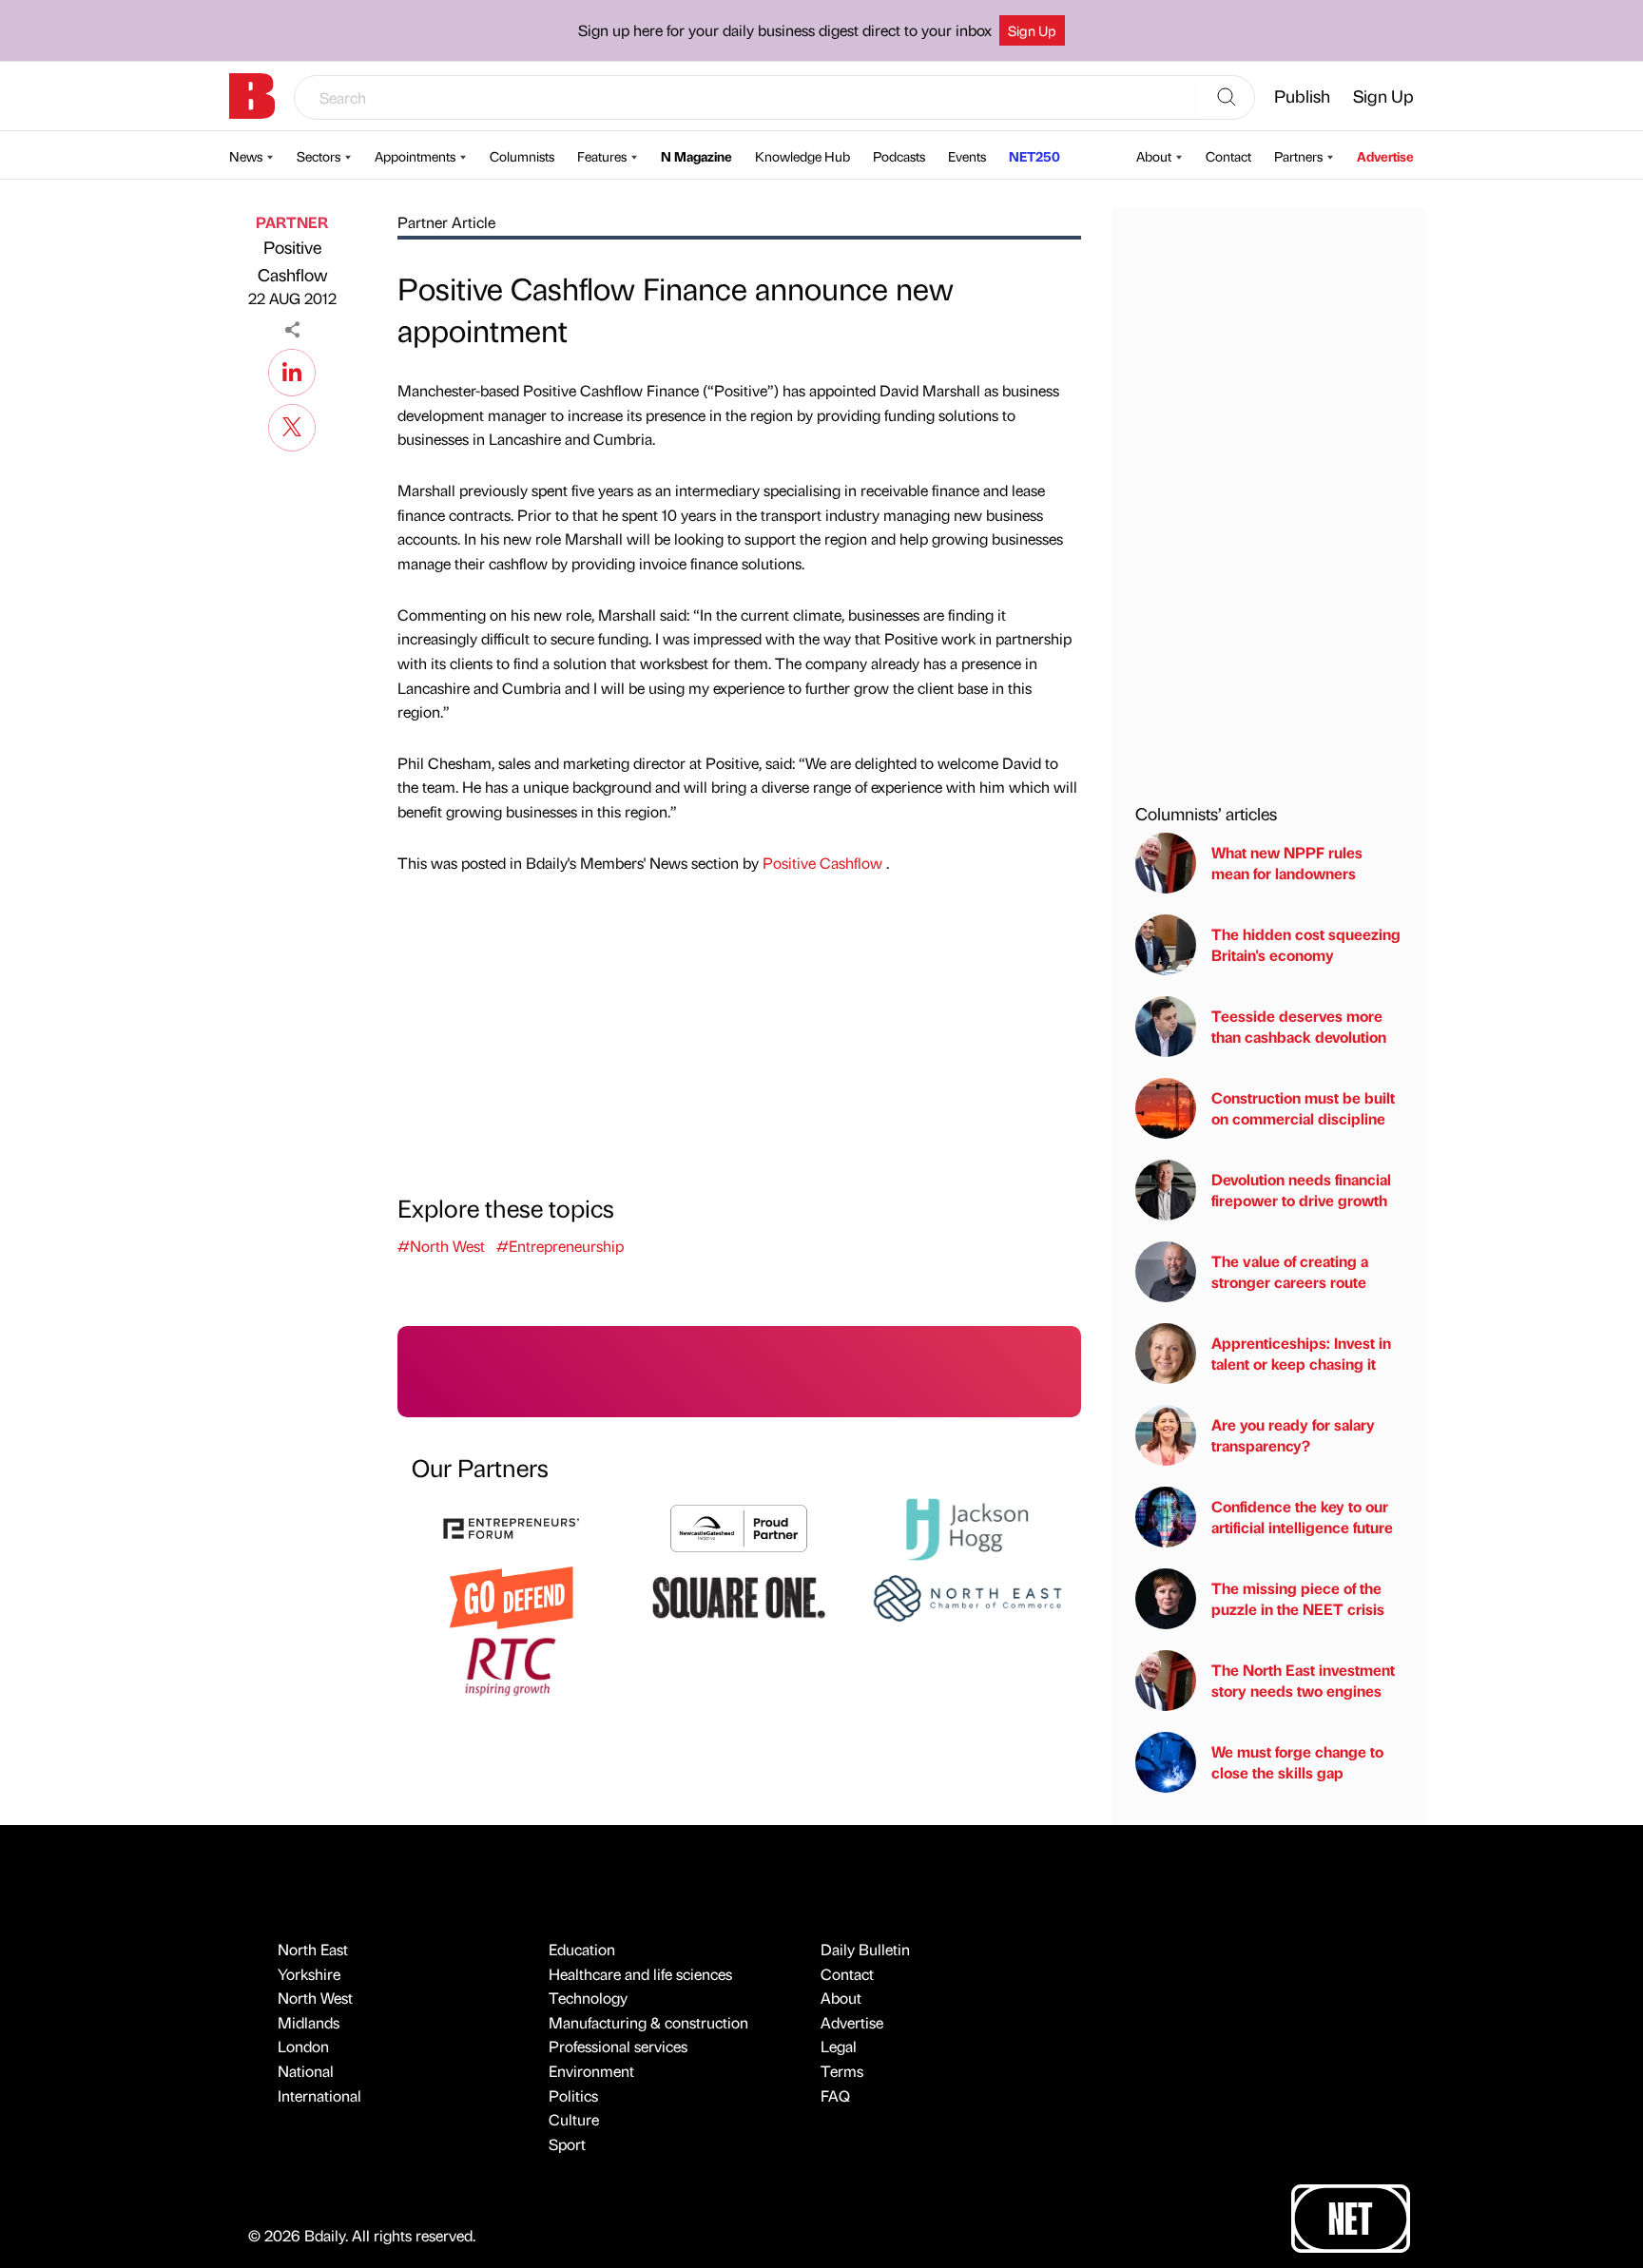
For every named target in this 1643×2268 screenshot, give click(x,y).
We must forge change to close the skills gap (1297, 1762)
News (246, 156)
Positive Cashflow (292, 260)
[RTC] (512, 1664)
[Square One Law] (739, 1595)
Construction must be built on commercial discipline (1303, 1108)
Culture (574, 2119)
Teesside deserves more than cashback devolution (1299, 1026)
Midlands (309, 2022)
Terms (842, 2071)
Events (967, 156)
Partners (1298, 156)
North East (313, 1949)
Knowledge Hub (802, 156)
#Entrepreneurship (560, 1246)
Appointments (415, 156)
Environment (591, 2071)
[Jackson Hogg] (967, 1527)
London (303, 2046)
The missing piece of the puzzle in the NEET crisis (1298, 1598)
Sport (567, 2144)
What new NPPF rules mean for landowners (1287, 863)
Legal (839, 2046)
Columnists (522, 156)
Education (582, 1949)
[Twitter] (292, 425)
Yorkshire (309, 1974)
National (306, 2071)
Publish (1302, 96)
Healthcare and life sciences (640, 1974)
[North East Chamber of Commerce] (967, 1595)
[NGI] (739, 1527)
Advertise (1385, 156)
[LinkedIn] (292, 370)
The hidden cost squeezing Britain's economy (1306, 944)
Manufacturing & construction (648, 2022)
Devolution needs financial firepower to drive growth (1301, 1190)
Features (602, 156)
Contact (1228, 156)
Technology (588, 1998)
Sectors (319, 156)
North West (315, 1998)
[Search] (1227, 98)
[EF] (512, 1527)
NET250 (1034, 156)
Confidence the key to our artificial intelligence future (1302, 1517)
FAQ (835, 2095)
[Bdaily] (252, 96)
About (1154, 156)
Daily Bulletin (865, 1949)
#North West (441, 1246)
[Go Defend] (512, 1595)
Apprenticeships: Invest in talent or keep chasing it (1301, 1353)
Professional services (618, 2046)
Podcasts (899, 156)
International (319, 2095)
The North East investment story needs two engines (1303, 1680)
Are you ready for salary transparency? (1293, 1435)
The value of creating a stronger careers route (1290, 1271)
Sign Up (1032, 30)
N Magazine (696, 156)
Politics (573, 2095)
